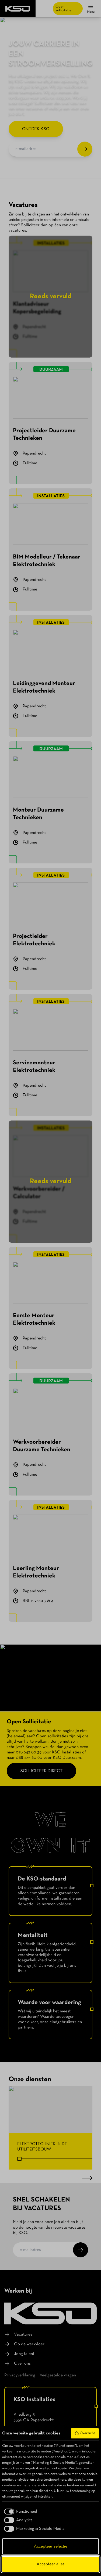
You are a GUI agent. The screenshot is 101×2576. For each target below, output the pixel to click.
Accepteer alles (51, 2564)
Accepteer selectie (51, 2546)
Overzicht (87, 2433)
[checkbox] (20, 2512)
